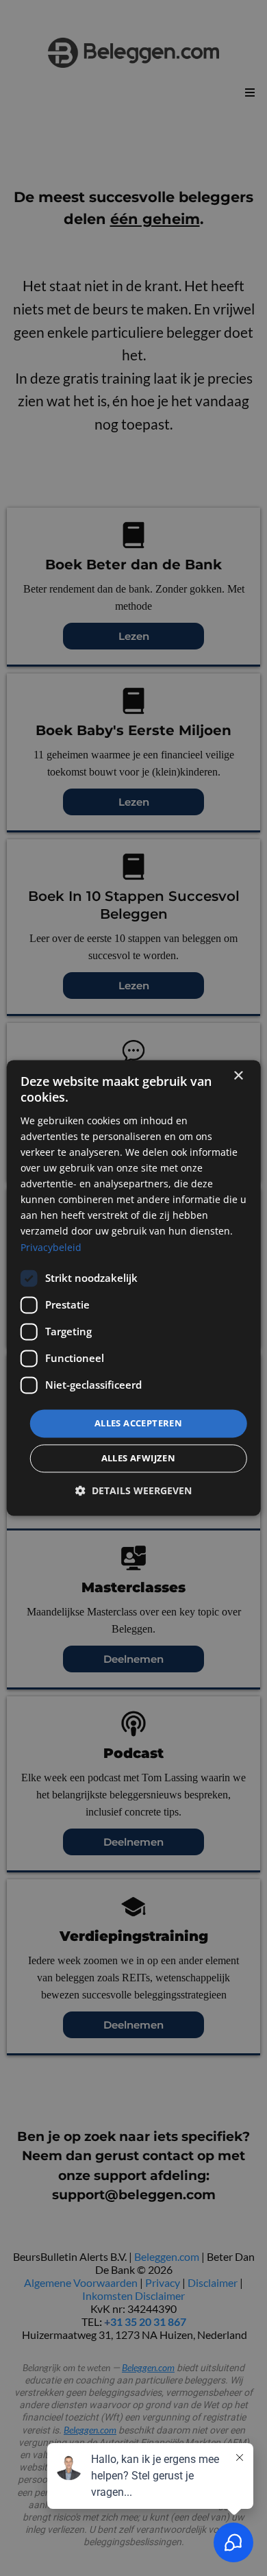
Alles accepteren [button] (138, 1423)
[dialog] (134, 1288)
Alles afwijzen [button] (139, 1459)
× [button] (238, 1076)
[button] (133, 1491)
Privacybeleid (51, 1247)
